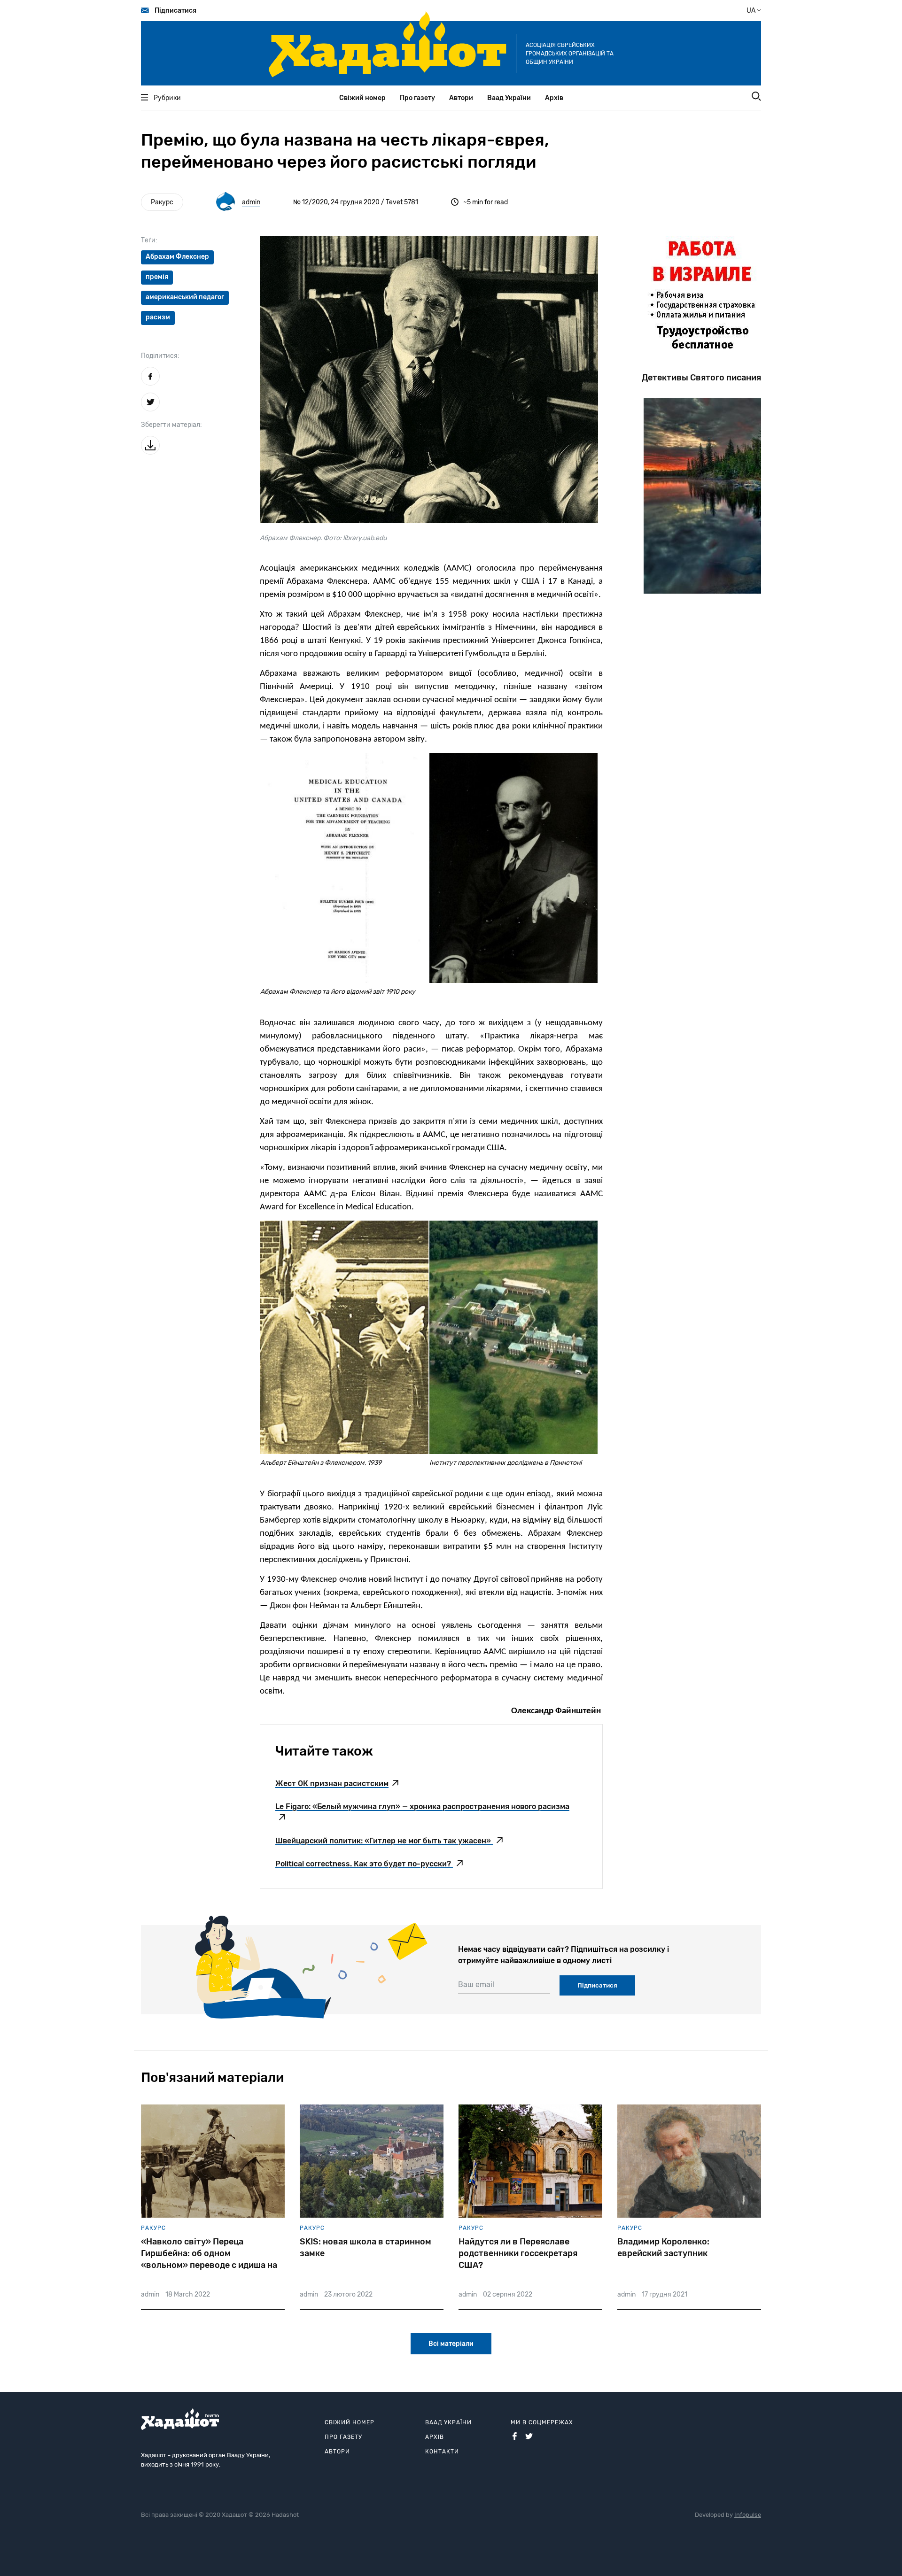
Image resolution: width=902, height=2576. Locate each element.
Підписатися (175, 11)
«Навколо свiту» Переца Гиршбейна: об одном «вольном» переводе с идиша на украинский (209, 2254)
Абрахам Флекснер (177, 257)
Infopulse (748, 2515)
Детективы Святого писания (701, 378)
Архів (554, 98)
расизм (158, 317)
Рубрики (167, 98)
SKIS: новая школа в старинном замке (365, 2247)
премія (157, 277)
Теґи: (149, 240)
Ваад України (509, 98)
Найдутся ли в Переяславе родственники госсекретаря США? (518, 2253)
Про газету (417, 98)
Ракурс (162, 202)
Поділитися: (160, 356)
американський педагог (185, 297)
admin (251, 202)
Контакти (442, 2452)
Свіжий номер (362, 98)
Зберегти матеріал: (171, 425)
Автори (461, 98)
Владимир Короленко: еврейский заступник (663, 2247)
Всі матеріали (451, 2344)
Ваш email (476, 1984)
